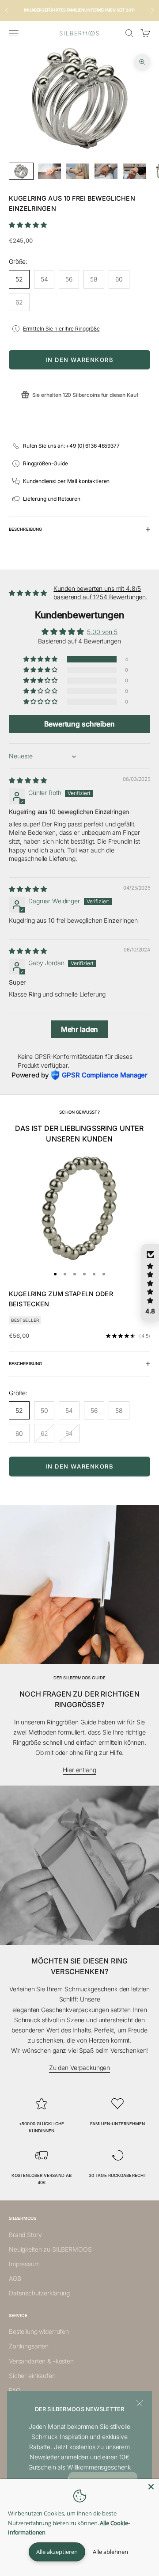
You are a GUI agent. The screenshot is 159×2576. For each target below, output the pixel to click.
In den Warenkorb (80, 360)
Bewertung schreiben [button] (79, 724)
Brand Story (25, 2235)
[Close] (151, 2487)
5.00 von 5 (102, 632)
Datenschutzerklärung (39, 2293)
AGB (15, 2278)
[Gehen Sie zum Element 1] (21, 171)
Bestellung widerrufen (39, 2331)
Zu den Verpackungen (79, 2068)
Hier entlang (79, 1770)
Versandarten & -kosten (41, 2361)
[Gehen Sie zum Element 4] (106, 171)
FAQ (15, 2390)
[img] (28, 780)
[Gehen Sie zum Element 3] (78, 171)
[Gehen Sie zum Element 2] (49, 171)
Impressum (24, 2264)
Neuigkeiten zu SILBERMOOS (50, 2249)
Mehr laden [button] (80, 1029)
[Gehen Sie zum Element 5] (134, 171)
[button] (28, 225)
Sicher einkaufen (32, 2376)
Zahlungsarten (29, 2346)
